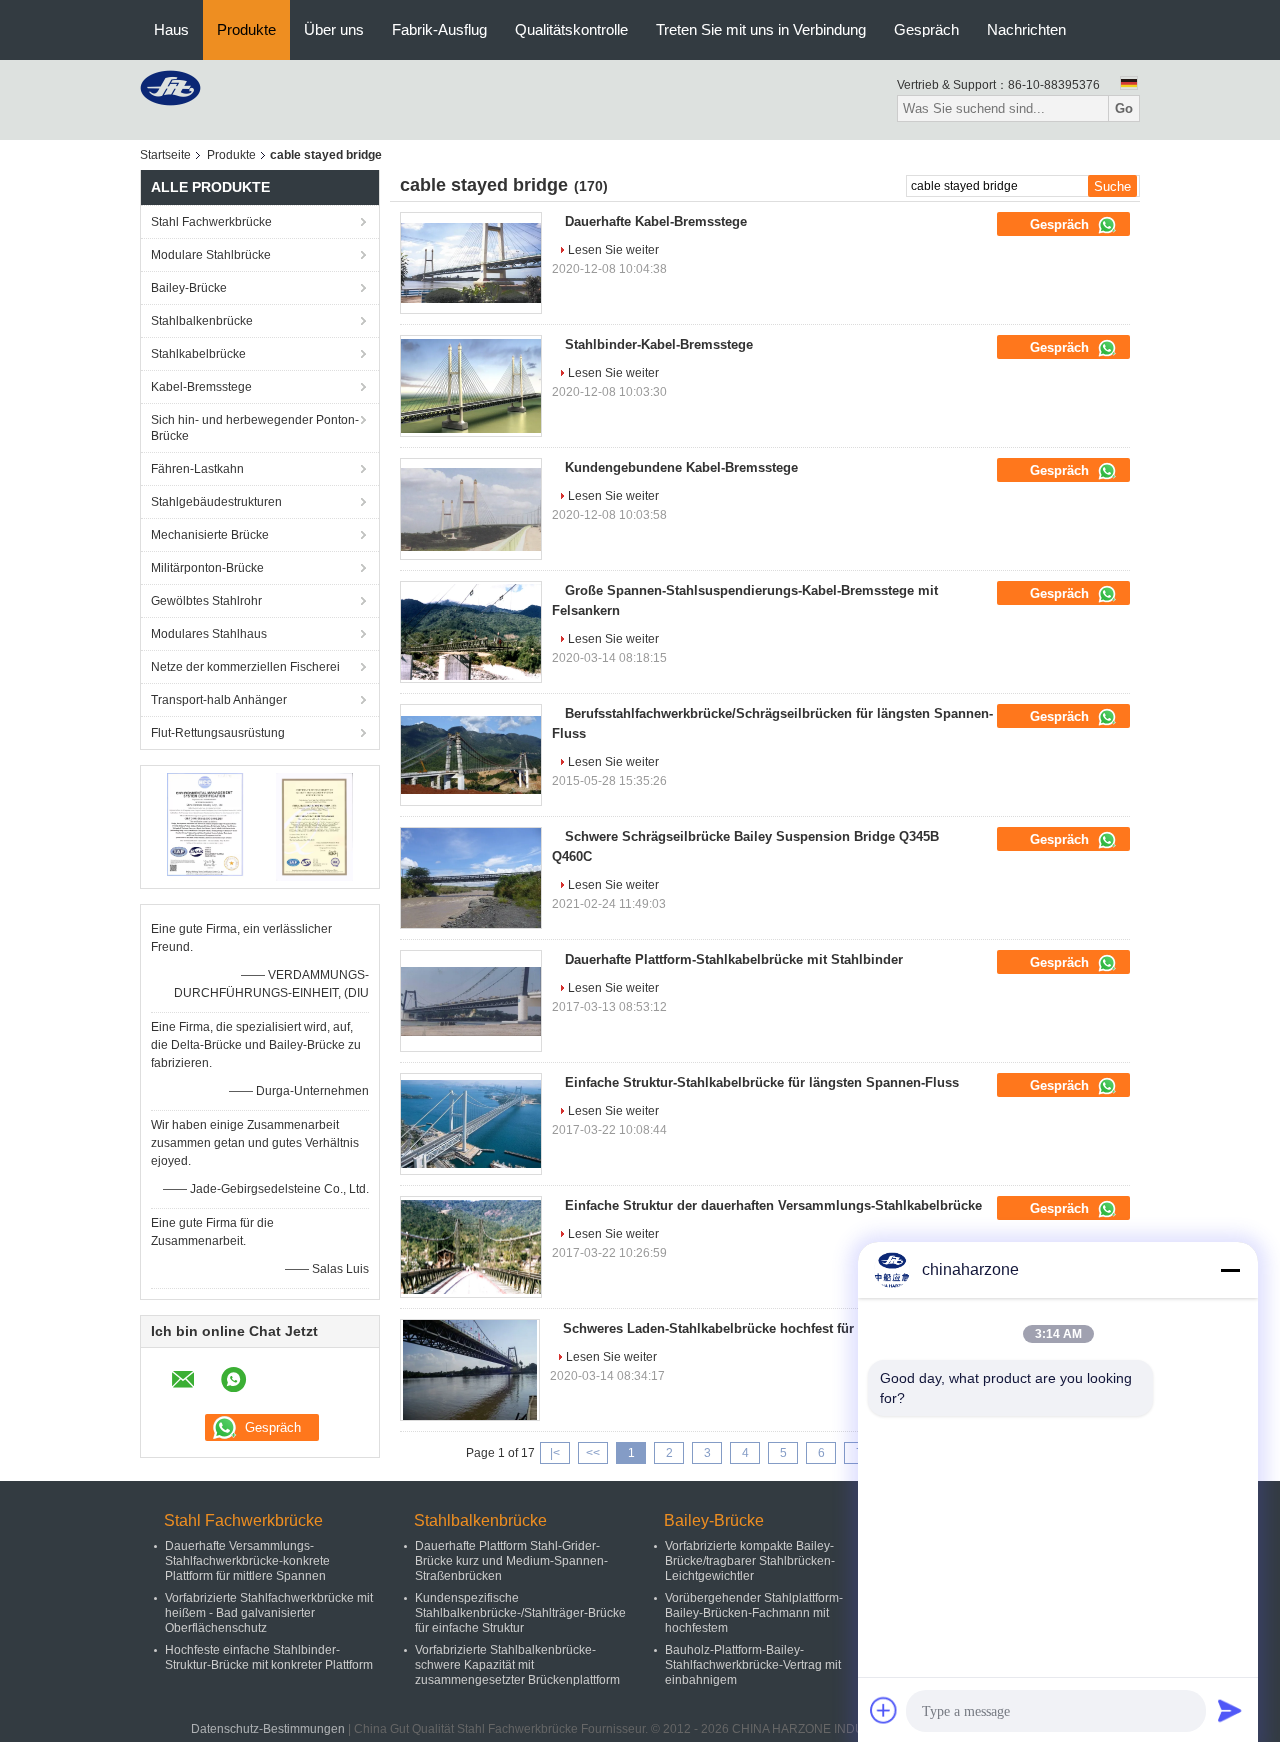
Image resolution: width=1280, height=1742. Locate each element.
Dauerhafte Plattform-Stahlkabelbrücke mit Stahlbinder (734, 959)
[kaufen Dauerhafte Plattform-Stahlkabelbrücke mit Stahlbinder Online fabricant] (471, 1001)
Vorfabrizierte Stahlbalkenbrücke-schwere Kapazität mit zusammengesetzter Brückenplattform (517, 1665)
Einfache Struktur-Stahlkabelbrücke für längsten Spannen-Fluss (762, 1082)
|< (555, 1453)
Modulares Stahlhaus (209, 634)
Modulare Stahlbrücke (211, 255)
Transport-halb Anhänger (219, 700)
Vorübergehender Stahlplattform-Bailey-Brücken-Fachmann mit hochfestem (754, 1613)
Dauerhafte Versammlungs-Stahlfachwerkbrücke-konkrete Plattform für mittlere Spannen (247, 1561)
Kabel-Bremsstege (201, 387)
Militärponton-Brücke (207, 568)
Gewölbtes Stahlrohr (206, 601)
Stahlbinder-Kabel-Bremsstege (659, 344)
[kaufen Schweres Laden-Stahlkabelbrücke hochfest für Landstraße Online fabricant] (470, 1370)
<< (593, 1453)
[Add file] (884, 1710)
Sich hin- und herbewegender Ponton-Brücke (255, 428)
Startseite (165, 155)
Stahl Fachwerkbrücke (211, 222)
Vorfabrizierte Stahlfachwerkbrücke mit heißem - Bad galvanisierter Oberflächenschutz (269, 1613)
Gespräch (926, 29)
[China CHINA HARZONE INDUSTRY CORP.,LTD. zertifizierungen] (205, 826)
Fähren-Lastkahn (197, 469)
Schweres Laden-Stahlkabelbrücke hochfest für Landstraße (745, 1328)
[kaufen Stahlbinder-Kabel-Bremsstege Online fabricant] (471, 386)
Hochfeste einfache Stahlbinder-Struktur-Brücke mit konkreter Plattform (269, 1657)
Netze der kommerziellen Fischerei (245, 667)
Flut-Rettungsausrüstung (218, 733)
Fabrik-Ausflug (439, 29)
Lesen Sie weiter (613, 250)
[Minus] (1230, 1270)
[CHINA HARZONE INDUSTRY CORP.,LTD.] (170, 87)
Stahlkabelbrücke (198, 354)
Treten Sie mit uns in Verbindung (761, 29)
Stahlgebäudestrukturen (216, 502)
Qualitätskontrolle (571, 29)
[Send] (1230, 1710)
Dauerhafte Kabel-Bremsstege (656, 221)
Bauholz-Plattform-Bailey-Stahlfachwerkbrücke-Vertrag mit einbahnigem (753, 1665)
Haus (171, 29)
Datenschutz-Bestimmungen (268, 1729)
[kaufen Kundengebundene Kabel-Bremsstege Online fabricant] (471, 509)
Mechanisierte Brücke (210, 535)
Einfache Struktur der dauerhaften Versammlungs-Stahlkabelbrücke (773, 1205)
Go (1124, 108)
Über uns (334, 29)
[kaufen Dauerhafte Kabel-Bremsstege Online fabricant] (471, 263)
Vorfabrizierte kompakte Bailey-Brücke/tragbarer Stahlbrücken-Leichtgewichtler (750, 1561)
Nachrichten (1026, 29)
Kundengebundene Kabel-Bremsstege (681, 467)
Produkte (246, 29)
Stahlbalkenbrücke (202, 321)
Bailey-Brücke (189, 288)
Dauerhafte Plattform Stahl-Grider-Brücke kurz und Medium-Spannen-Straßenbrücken (511, 1561)
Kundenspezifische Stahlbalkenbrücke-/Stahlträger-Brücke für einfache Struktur (520, 1613)
